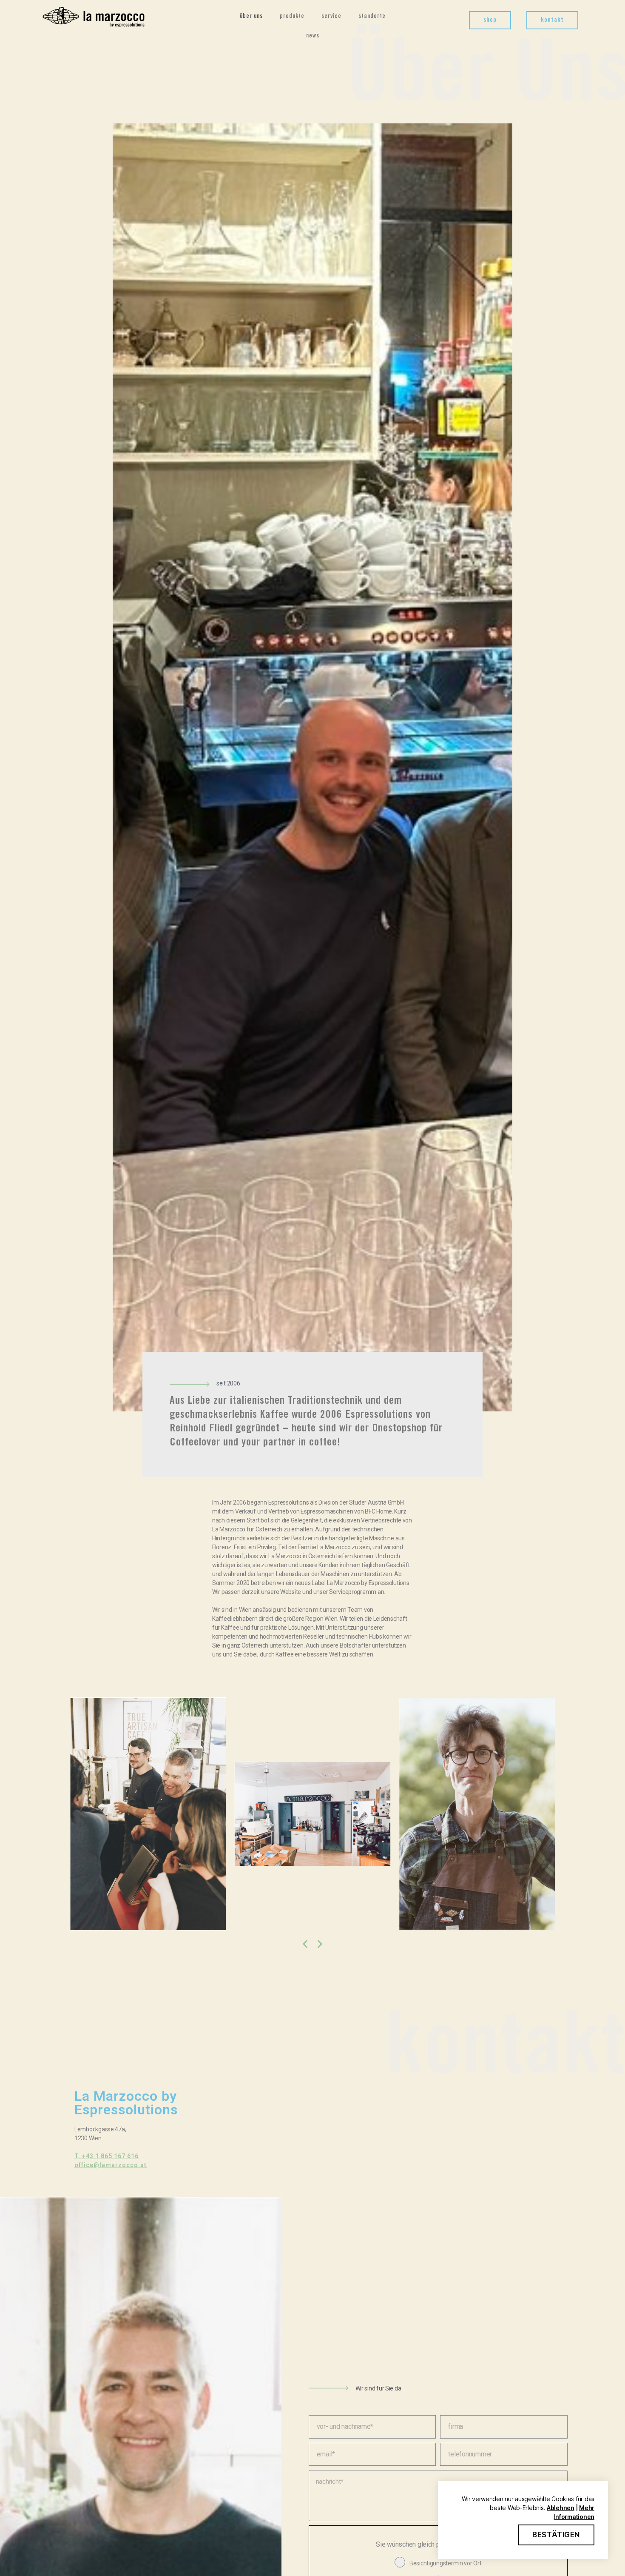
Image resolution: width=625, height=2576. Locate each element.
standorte (372, 17)
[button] (490, 20)
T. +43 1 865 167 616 (107, 2156)
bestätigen (556, 2535)
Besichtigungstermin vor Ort (446, 2563)
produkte (292, 17)
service (331, 17)
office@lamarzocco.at (111, 2165)
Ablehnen (561, 2508)
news (313, 36)
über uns (251, 17)
